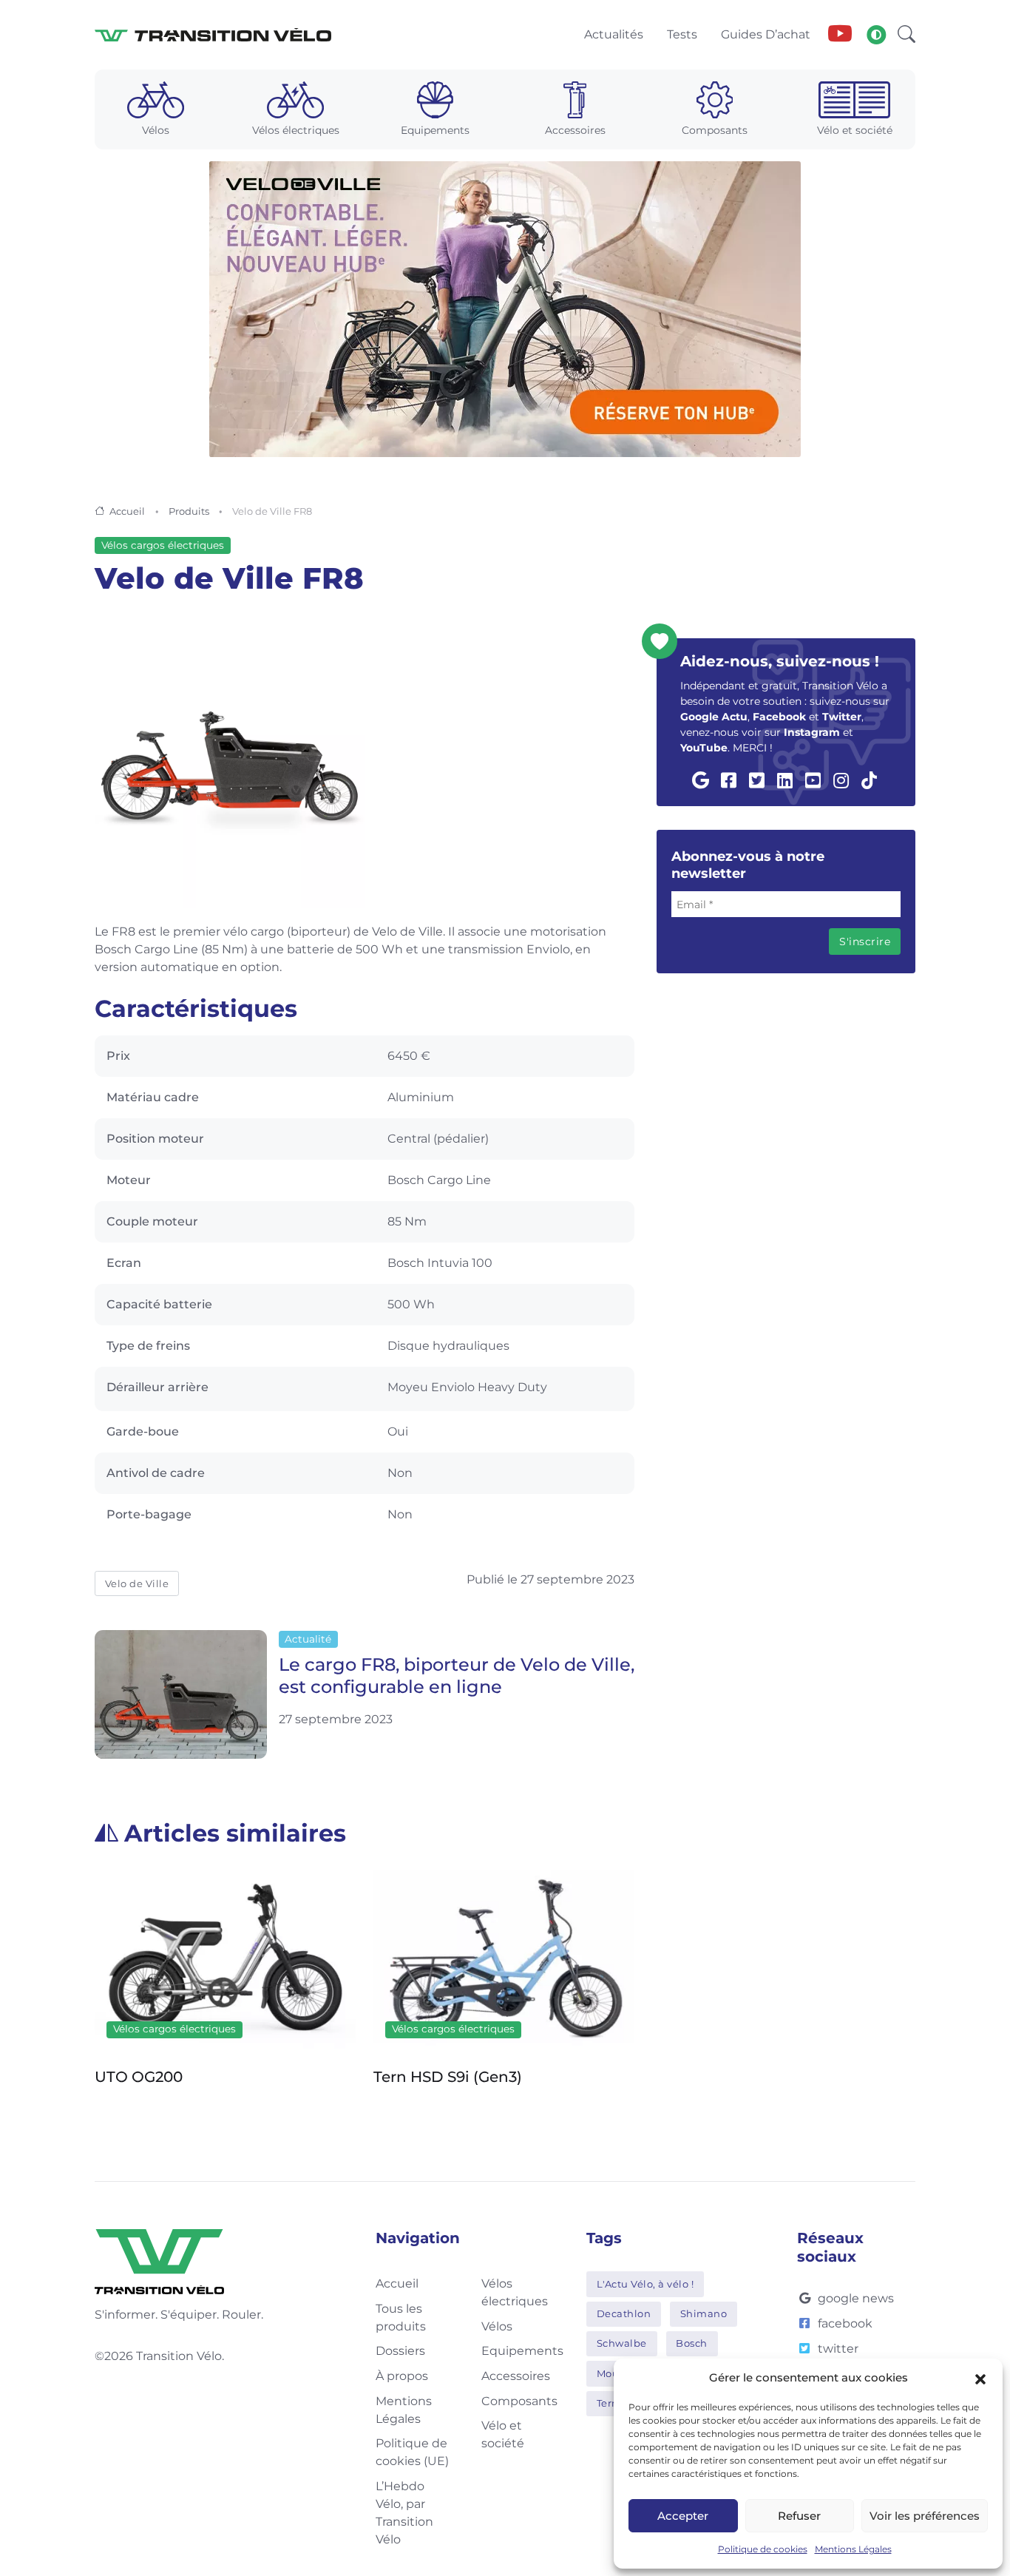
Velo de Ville (137, 1583)
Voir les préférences (925, 2516)
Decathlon (624, 2313)
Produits (189, 511)
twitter (838, 2349)
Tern (608, 2403)
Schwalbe (622, 2343)
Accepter (683, 2516)
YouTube (704, 748)
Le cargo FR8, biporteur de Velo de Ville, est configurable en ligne (457, 1676)
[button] (980, 2378)
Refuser (799, 2516)
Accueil (127, 511)
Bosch (692, 2343)
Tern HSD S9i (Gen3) (448, 2077)
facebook (845, 2323)
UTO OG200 (139, 2077)
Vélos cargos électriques (163, 545)
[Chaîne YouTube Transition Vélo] (840, 35)
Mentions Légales (853, 2549)
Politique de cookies (763, 2549)
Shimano (704, 2313)
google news (856, 2298)
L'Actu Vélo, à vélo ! (645, 2284)
